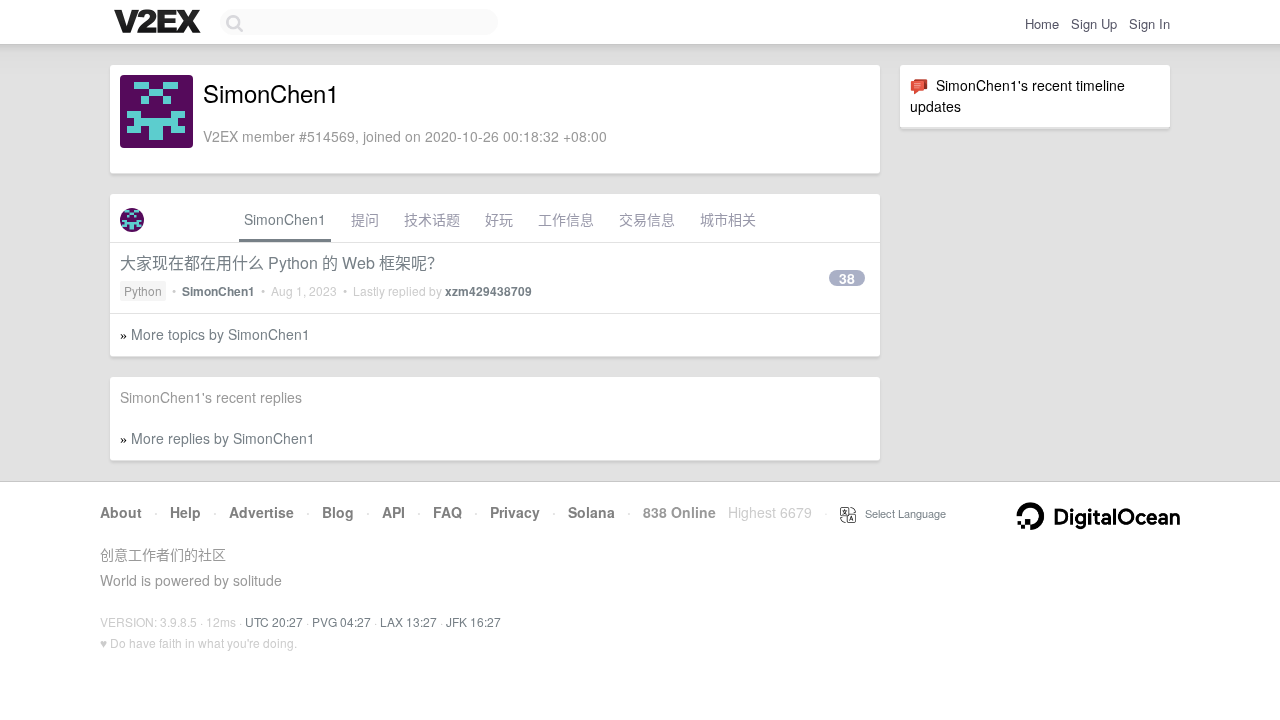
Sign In (1149, 23)
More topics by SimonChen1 (220, 334)
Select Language (901, 513)
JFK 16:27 (473, 621)
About (121, 512)
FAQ (447, 512)
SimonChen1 (285, 219)
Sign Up (1094, 23)
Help (185, 512)
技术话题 (432, 219)
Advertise (261, 512)
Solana (591, 512)
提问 (365, 219)
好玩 (499, 219)
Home (1042, 23)
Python (143, 290)
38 (847, 278)
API (393, 512)
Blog (338, 512)
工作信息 (566, 219)
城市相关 (728, 219)
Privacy (515, 512)
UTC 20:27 (274, 621)
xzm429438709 (488, 291)
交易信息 (647, 219)
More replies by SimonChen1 (223, 438)
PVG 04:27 (341, 621)
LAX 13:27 (408, 621)
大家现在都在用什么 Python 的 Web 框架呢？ (281, 262)
